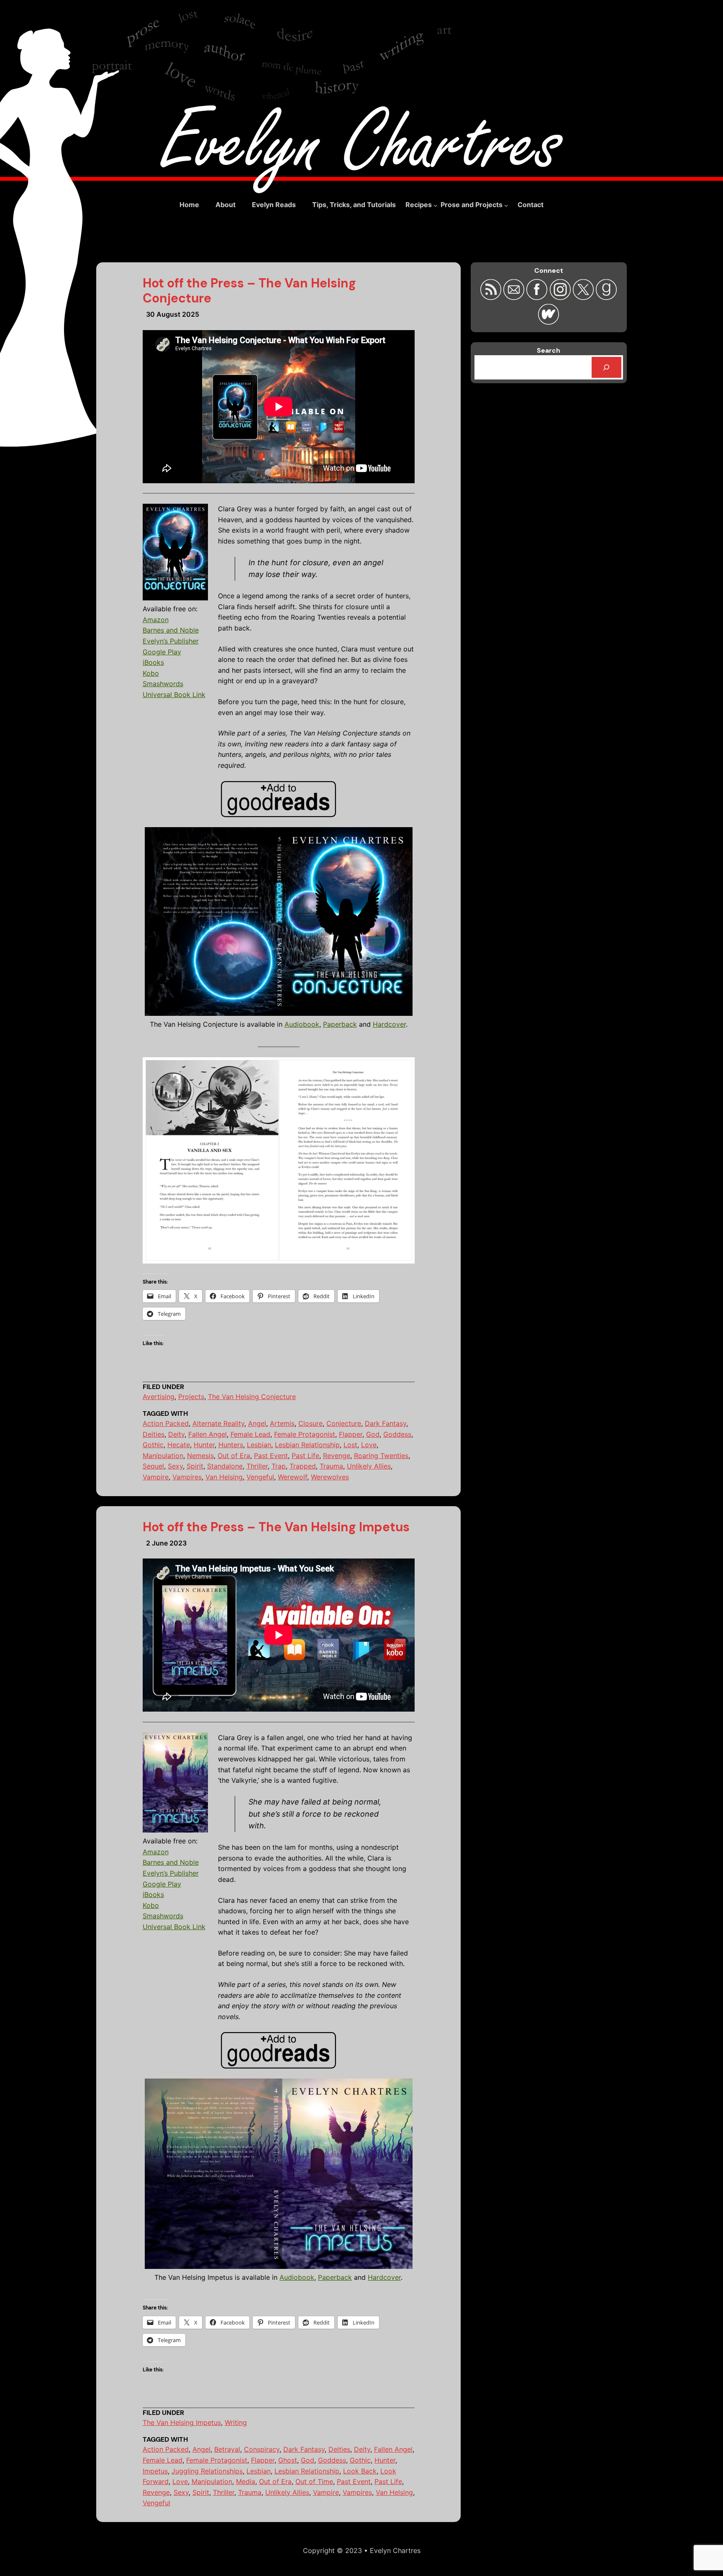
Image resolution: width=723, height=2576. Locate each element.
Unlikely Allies (369, 1466)
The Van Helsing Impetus (182, 2422)
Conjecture (344, 1423)
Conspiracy (262, 2449)
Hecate (179, 1445)
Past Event (271, 1456)
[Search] (606, 367)
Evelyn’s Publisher (171, 641)
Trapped (303, 1466)
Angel (257, 1423)
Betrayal (227, 2449)
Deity (176, 1434)
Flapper (351, 1434)
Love (369, 1445)
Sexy (175, 1466)
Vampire (156, 1477)
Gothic (153, 1445)
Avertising (159, 1397)
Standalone (225, 1466)
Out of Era (234, 1456)
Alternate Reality (218, 1423)
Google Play (162, 652)
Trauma (331, 1466)
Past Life (305, 1456)
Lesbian (259, 1445)
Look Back (360, 2471)
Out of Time (314, 2481)
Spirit (195, 1466)
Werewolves (330, 1477)
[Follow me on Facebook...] (538, 297)
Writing (236, 2422)
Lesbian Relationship (307, 1445)
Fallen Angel (208, 1434)
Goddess (397, 1434)
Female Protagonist (305, 1434)
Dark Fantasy (386, 1423)
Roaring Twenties (381, 1456)
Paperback (340, 1024)
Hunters (231, 1445)
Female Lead (250, 1434)
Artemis (282, 1423)
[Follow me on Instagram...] (561, 297)
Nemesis (200, 1456)
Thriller (257, 1466)
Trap (279, 1466)
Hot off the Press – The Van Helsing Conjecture (249, 291)
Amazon (156, 620)
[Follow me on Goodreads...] (606, 297)
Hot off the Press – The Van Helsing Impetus (276, 1527)
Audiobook (302, 1024)
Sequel (153, 1466)
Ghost (288, 2460)
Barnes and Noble (171, 630)
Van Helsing (224, 1477)
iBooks (153, 662)
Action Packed (166, 1423)
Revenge (337, 1456)
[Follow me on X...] (584, 297)
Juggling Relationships (207, 2471)
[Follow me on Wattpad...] (549, 322)
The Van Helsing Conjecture (252, 1397)
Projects (191, 1397)
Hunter (204, 1445)
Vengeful (260, 1477)
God (373, 1434)
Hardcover (389, 1024)
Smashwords (163, 684)
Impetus (155, 2471)
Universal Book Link (174, 695)
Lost (350, 1445)
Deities (154, 1434)
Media (246, 2481)
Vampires (187, 1477)
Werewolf (292, 1477)
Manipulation (163, 1456)
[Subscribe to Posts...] (492, 297)
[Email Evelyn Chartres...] (515, 297)
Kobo (151, 673)
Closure (310, 1423)
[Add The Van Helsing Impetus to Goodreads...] (278, 799)
